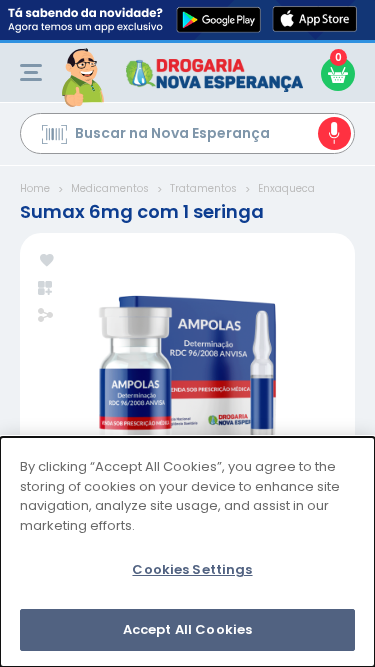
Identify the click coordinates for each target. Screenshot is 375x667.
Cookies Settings (192, 569)
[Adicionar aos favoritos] (46, 261)
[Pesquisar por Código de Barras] (54, 137)
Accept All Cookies (187, 629)
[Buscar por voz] (334, 133)
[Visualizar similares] (46, 288)
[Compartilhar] (45, 317)
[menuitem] (31, 72)
